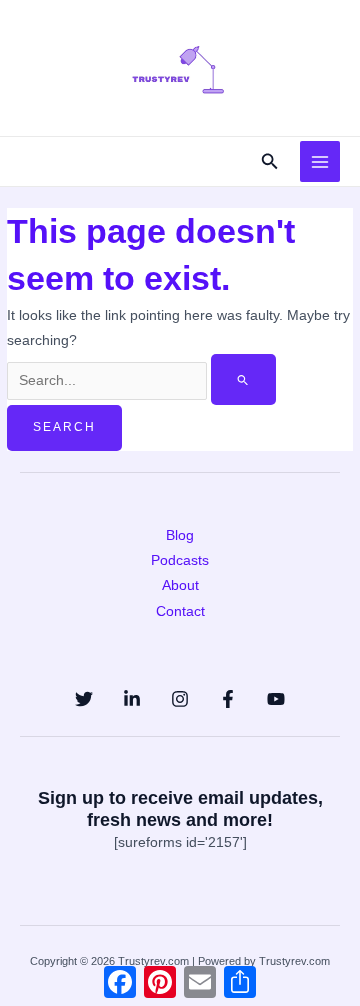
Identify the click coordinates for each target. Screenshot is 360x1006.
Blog (180, 535)
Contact (180, 611)
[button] (270, 162)
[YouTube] (276, 699)
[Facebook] (228, 699)
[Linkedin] (132, 699)
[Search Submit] (243, 380)
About (180, 585)
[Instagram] (180, 699)
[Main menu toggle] (320, 161)
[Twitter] (84, 699)
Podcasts (180, 560)
